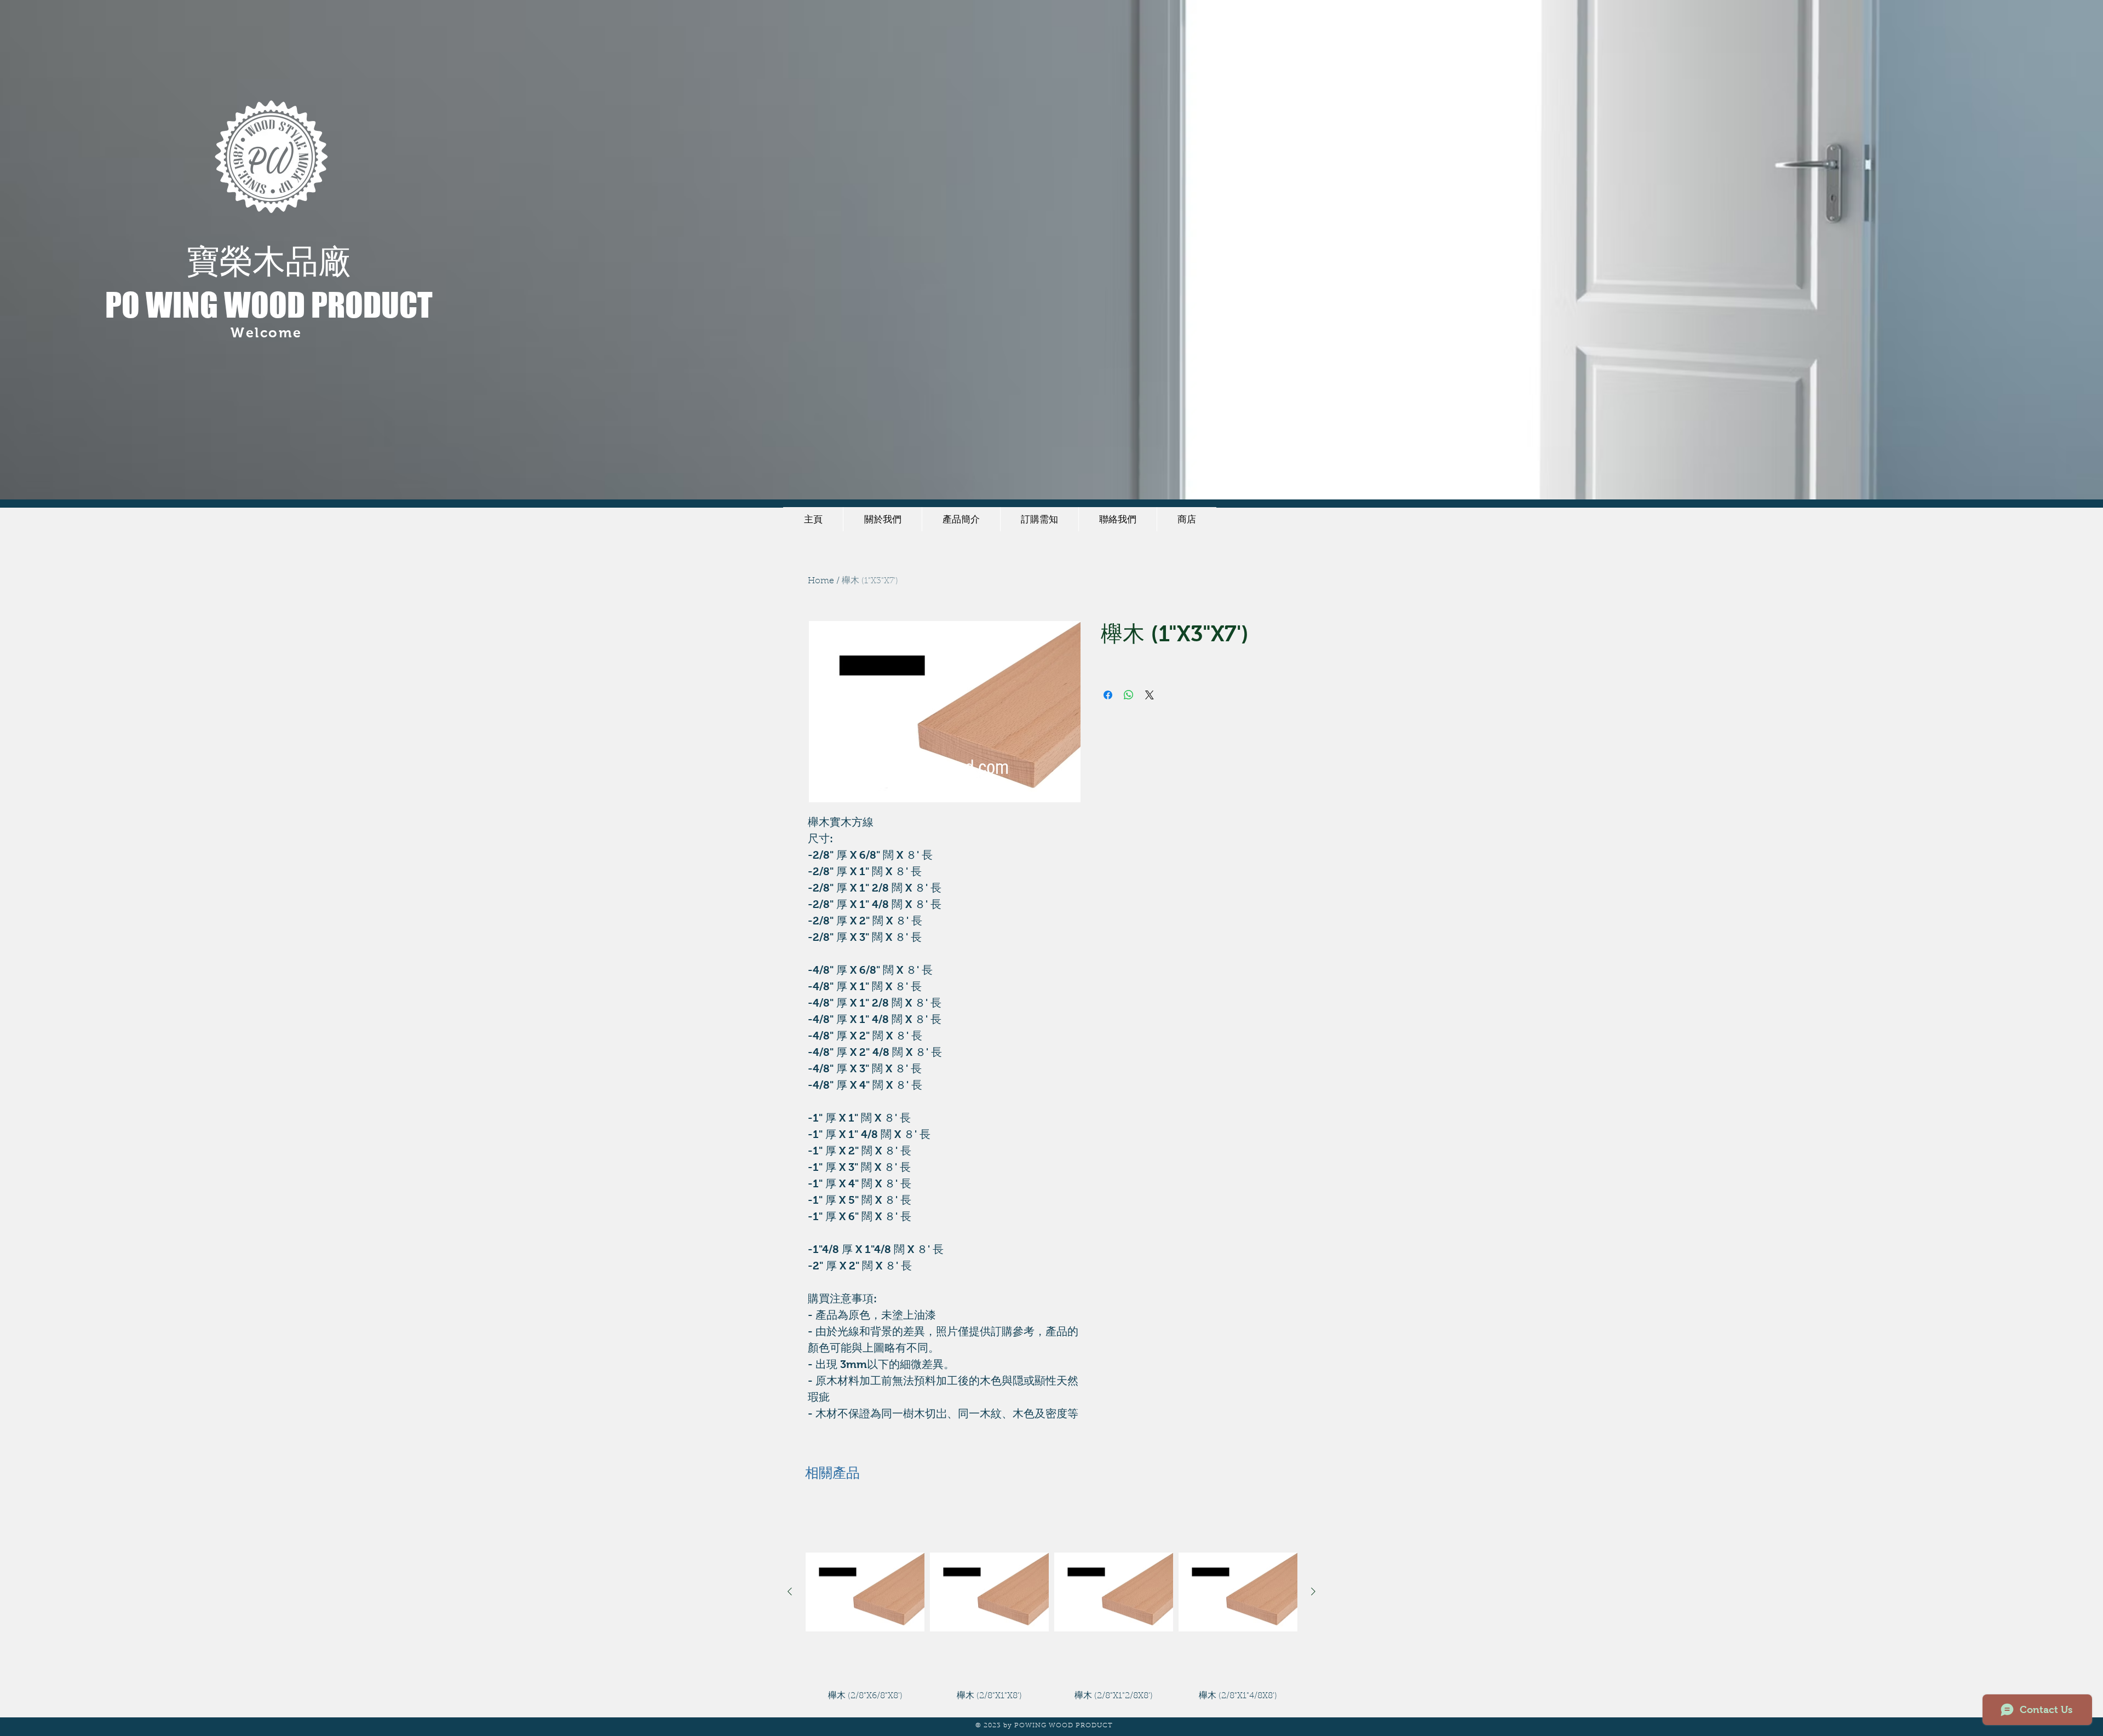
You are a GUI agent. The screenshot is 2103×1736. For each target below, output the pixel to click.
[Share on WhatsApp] (1129, 695)
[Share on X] (1150, 695)
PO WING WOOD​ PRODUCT (269, 304)
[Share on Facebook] (1108, 695)
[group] (1051, 1602)
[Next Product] (1313, 1591)
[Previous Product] (790, 1591)
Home (821, 581)
